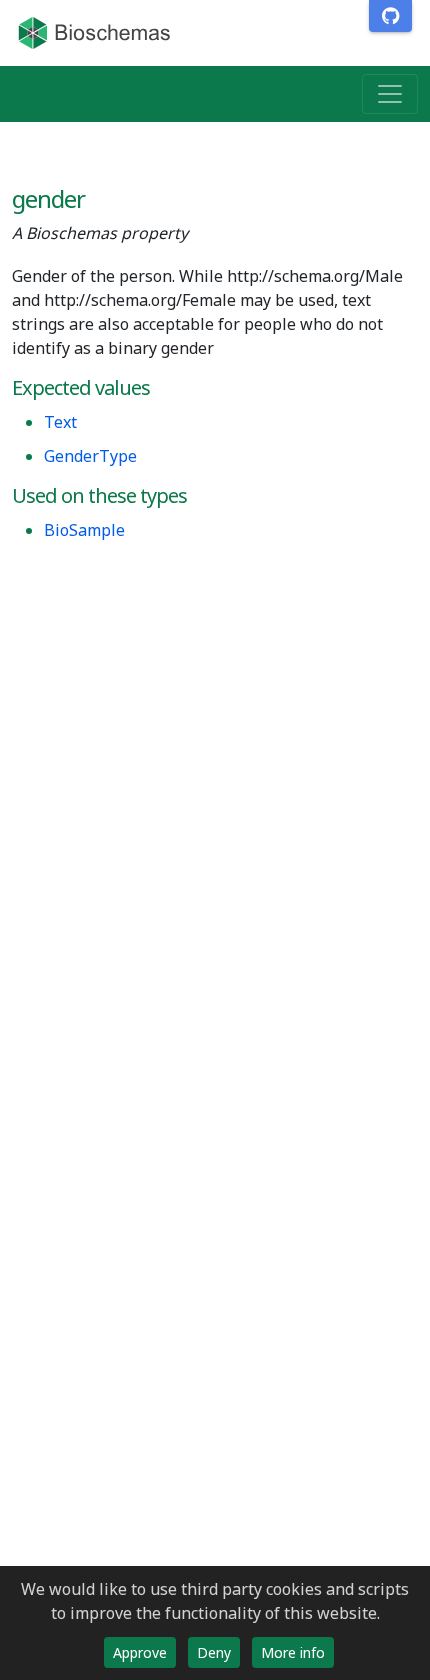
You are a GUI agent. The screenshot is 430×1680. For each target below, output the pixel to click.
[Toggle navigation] (390, 94)
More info (293, 1652)
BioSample (84, 530)
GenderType (90, 456)
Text (60, 422)
